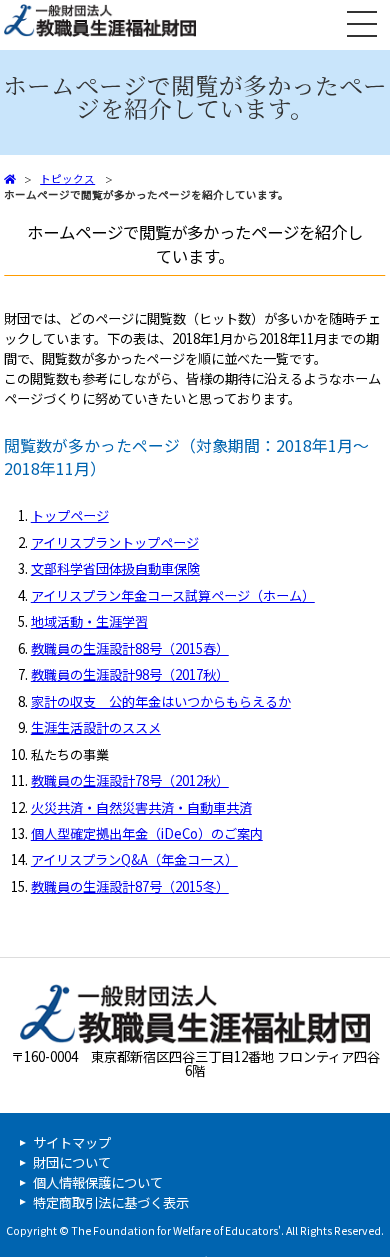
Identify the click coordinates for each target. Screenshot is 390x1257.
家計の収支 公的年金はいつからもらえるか (161, 701)
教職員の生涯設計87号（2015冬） (130, 886)
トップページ (70, 515)
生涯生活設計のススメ (96, 727)
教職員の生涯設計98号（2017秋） (130, 674)
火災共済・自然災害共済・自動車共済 (141, 807)
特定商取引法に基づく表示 (111, 1202)
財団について (72, 1162)
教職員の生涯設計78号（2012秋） (130, 780)
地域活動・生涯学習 (89, 621)
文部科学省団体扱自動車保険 (115, 568)
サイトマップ (72, 1142)
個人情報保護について (98, 1182)
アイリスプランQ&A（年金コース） (134, 859)
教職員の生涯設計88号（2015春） (130, 648)
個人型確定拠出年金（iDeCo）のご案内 (147, 833)
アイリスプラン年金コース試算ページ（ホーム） (173, 595)
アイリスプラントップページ (115, 542)
